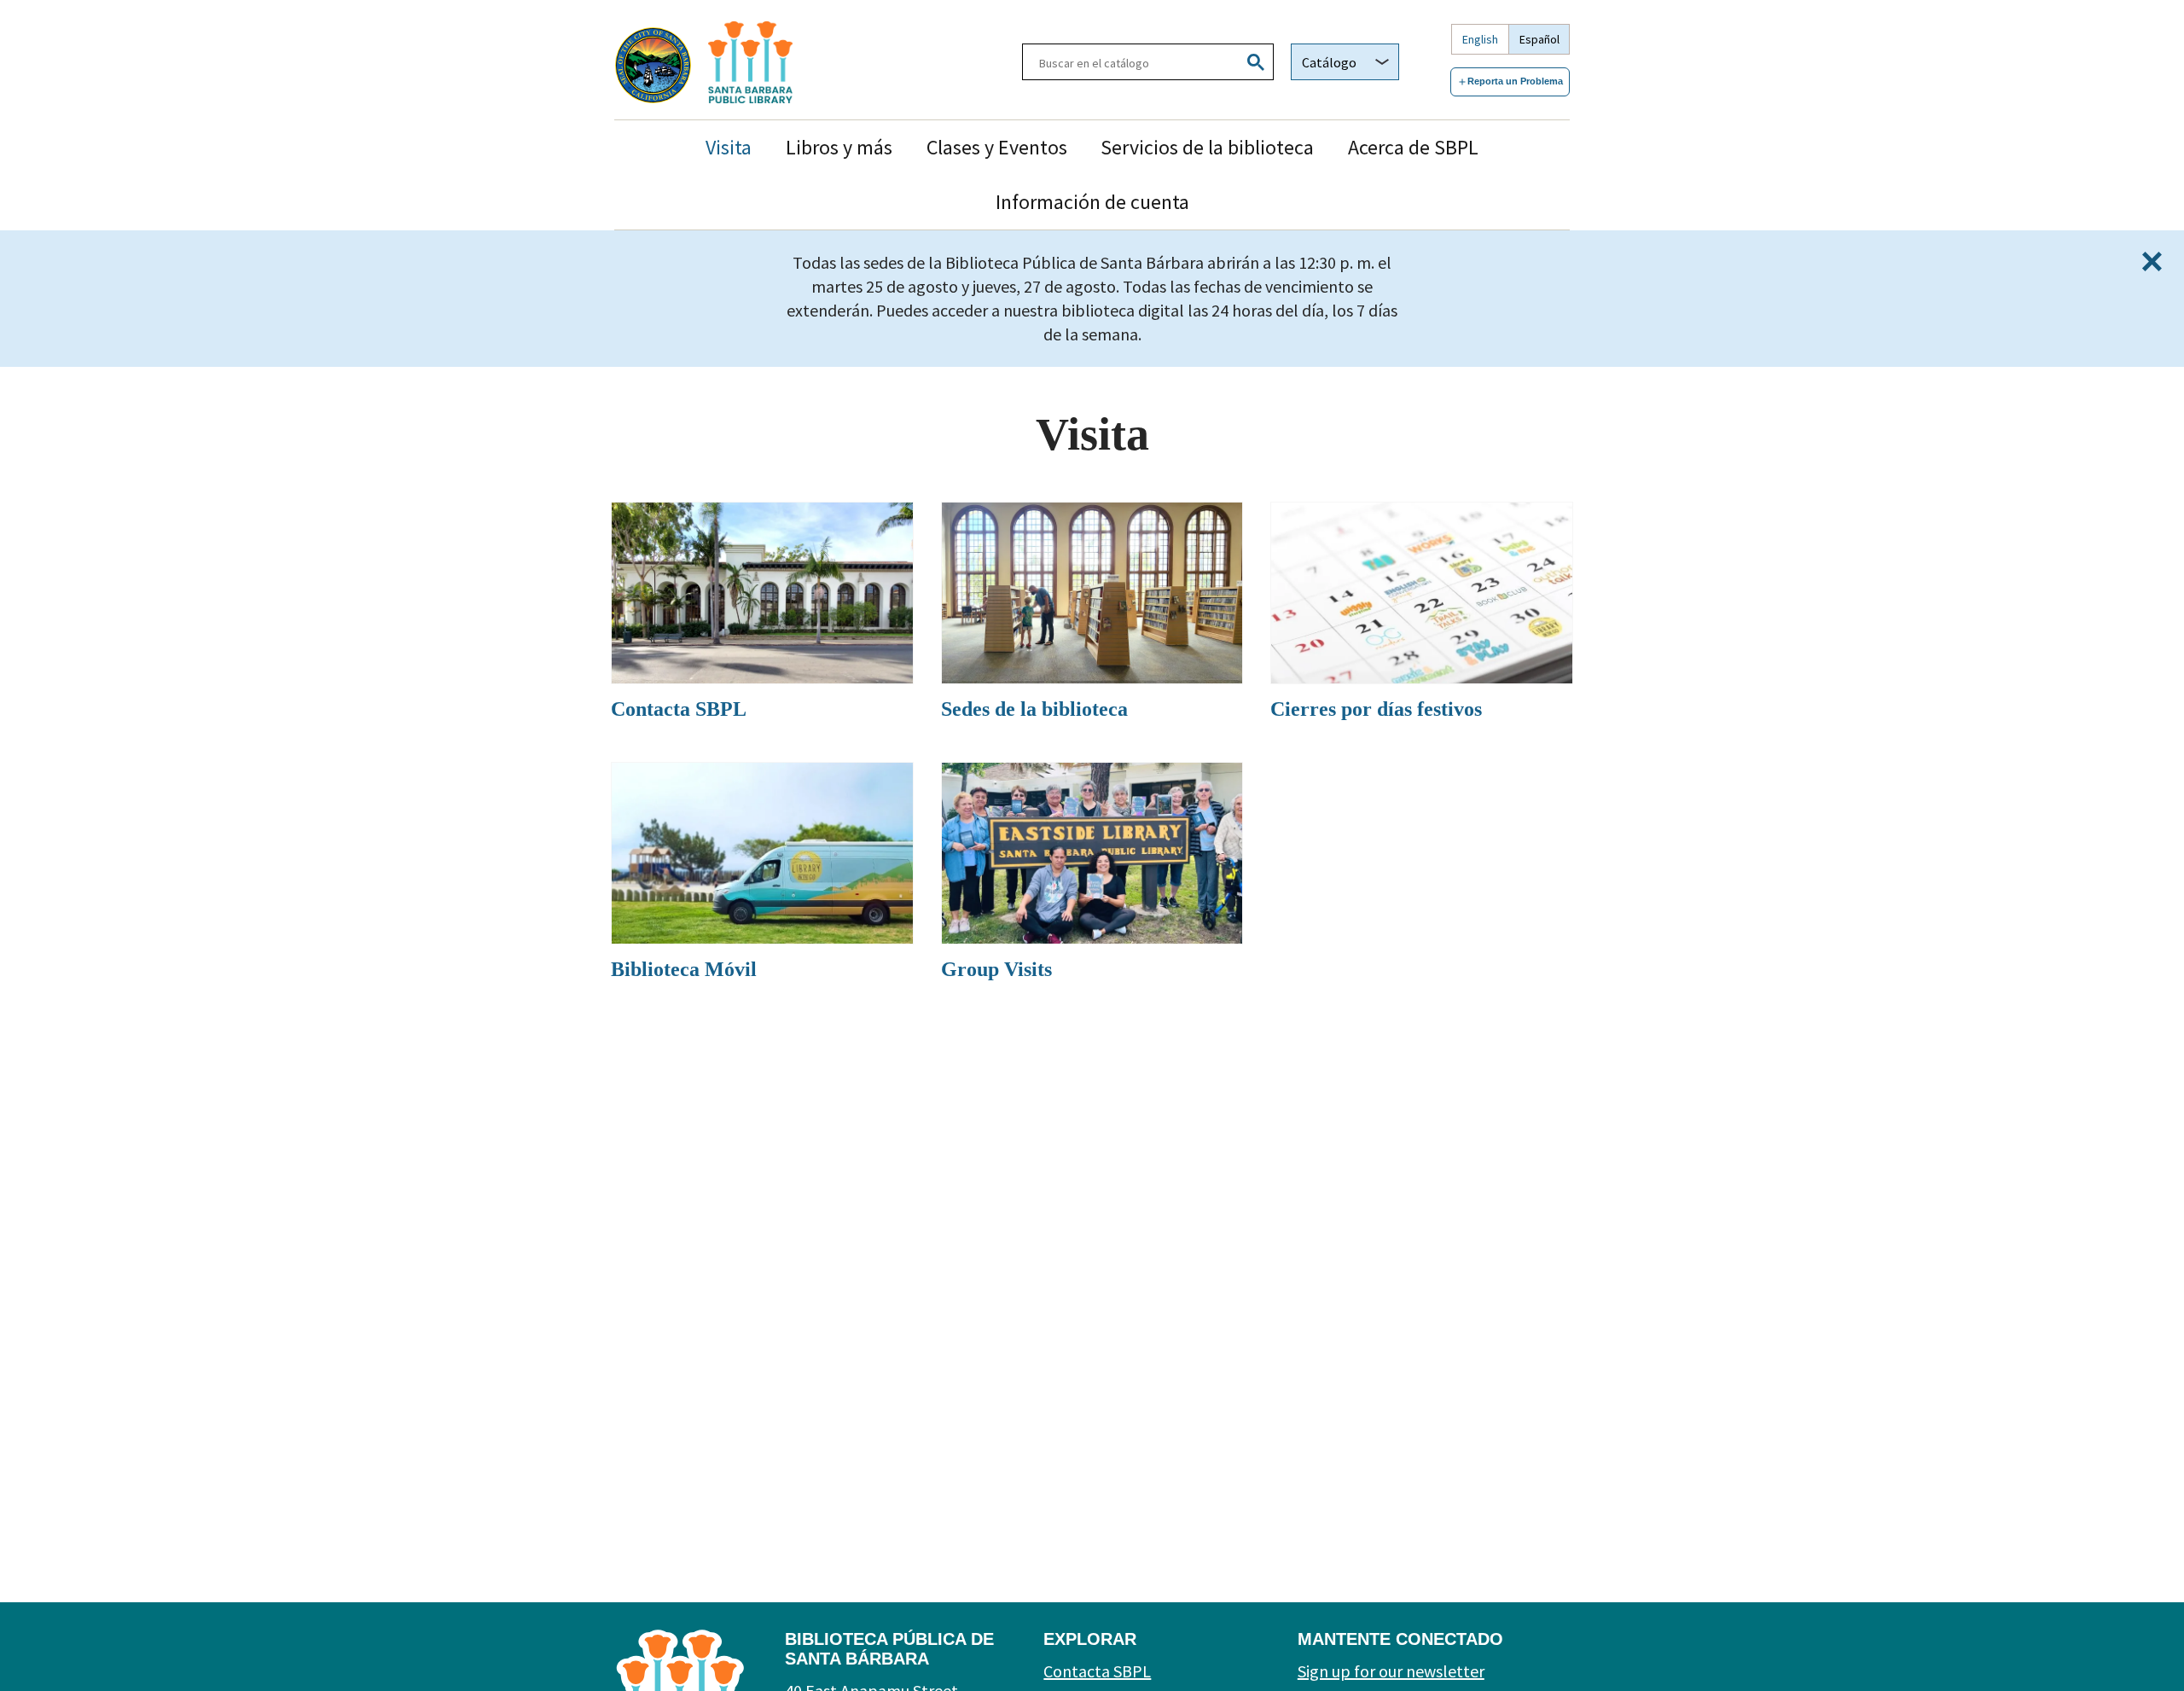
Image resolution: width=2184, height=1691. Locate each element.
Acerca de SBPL (1413, 147)
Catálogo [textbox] (1329, 62)
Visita (729, 147)
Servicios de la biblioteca (1207, 147)
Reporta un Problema (1515, 81)
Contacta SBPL (1097, 1671)
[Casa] (797, 62)
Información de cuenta (1092, 202)
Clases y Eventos (997, 147)
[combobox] (1345, 62)
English (1480, 39)
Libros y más (839, 147)
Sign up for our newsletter (1391, 1671)
